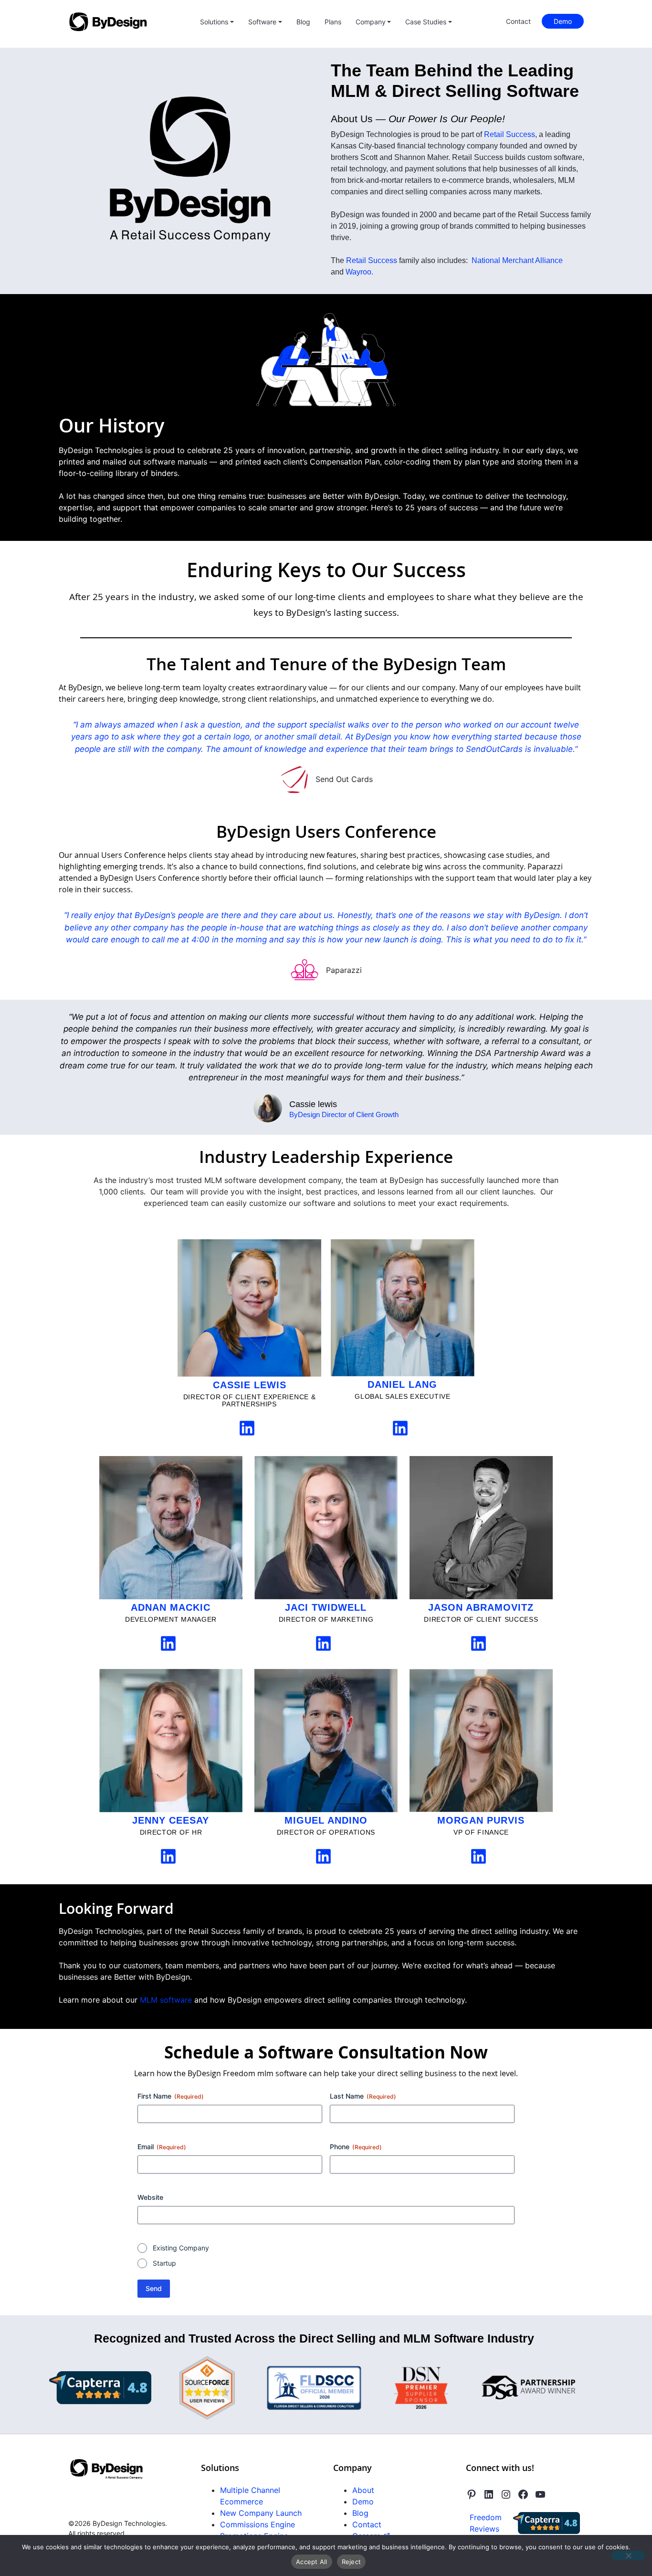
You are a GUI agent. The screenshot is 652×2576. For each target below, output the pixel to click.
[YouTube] (540, 2494)
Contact (518, 21)
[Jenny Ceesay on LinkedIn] (168, 1855)
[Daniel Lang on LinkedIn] (400, 1426)
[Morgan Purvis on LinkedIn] (478, 1855)
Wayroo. (359, 272)
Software (262, 22)
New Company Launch (261, 2513)
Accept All (312, 2562)
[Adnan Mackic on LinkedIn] (168, 1642)
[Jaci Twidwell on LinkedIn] (323, 1642)
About (363, 2490)
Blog (303, 22)
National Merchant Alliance (517, 260)
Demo (563, 21)
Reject (352, 2562)
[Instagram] (506, 2494)
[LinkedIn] (489, 2494)
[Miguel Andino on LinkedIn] (323, 1855)
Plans (333, 22)
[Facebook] (523, 2494)
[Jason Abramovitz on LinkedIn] (478, 1642)
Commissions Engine (258, 2524)
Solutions (214, 22)
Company (371, 22)
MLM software (166, 2000)
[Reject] (628, 2555)
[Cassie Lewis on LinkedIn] (247, 1427)
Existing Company (181, 2248)
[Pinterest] (472, 2494)
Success (383, 260)
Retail (357, 260)
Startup (164, 2263)
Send (154, 2288)
